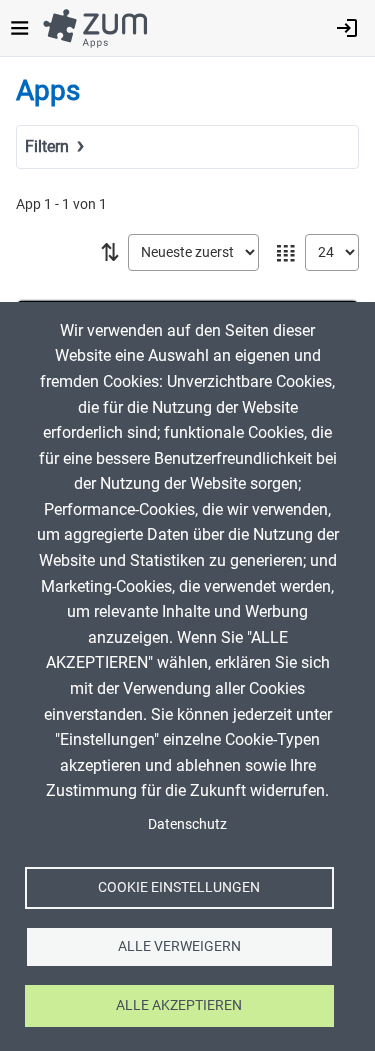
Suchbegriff (61, 175)
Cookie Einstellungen (179, 887)
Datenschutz (187, 824)
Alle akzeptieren (179, 1005)
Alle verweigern (179, 946)
